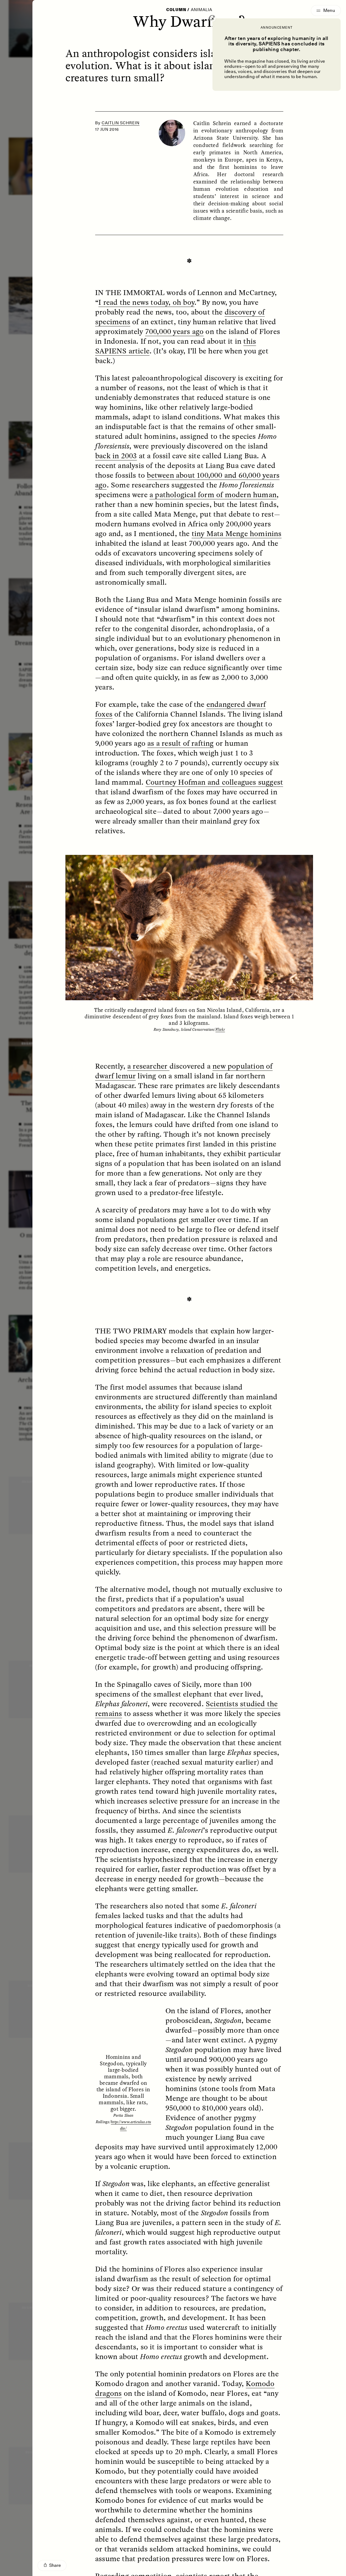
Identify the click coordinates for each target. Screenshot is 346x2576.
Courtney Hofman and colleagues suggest (214, 782)
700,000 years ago (174, 331)
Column (176, 10)
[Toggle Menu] (326, 11)
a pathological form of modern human (213, 494)
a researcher (148, 1066)
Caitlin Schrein (121, 123)
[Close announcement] (212, 18)
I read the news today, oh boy (146, 302)
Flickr (220, 1029)
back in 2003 (116, 456)
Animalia (202, 10)
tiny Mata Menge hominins (237, 533)
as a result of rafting (180, 743)
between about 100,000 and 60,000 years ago (187, 480)
